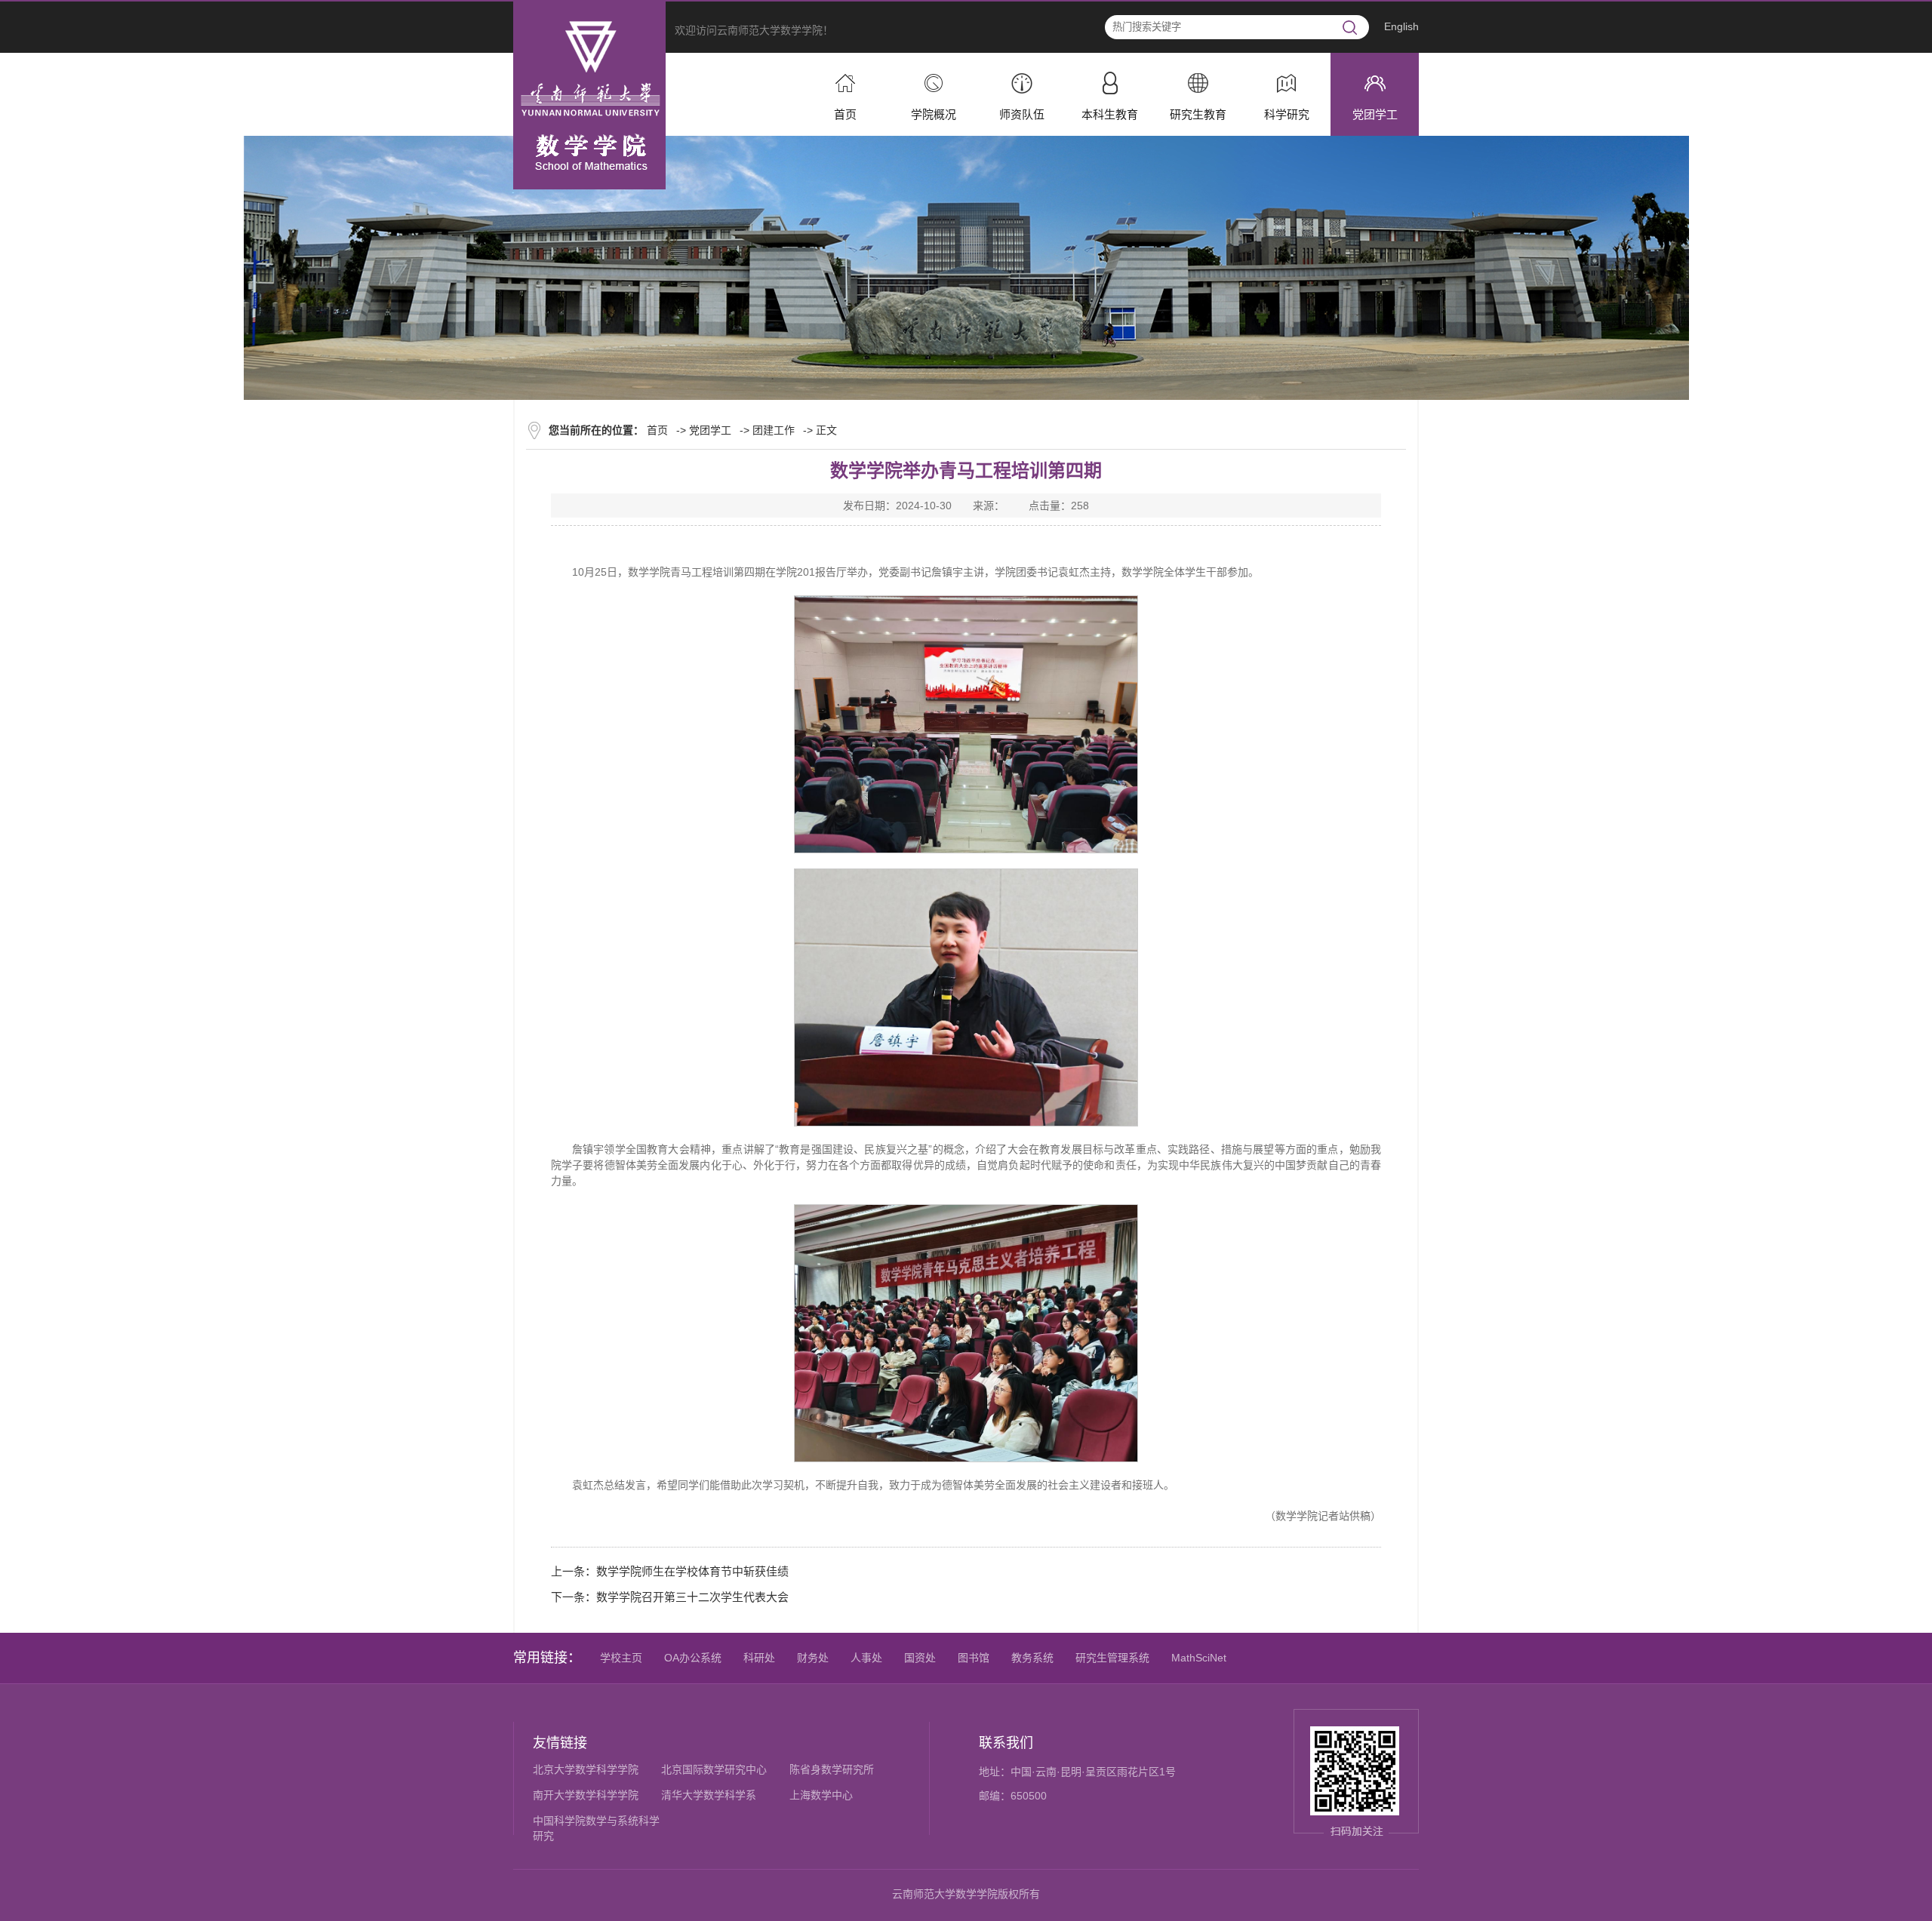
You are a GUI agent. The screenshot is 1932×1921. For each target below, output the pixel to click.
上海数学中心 (821, 1795)
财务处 (813, 1658)
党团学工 (710, 430)
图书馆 (974, 1658)
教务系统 (1032, 1658)
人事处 (866, 1658)
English (1401, 26)
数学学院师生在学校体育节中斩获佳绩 (692, 1571)
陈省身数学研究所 (832, 1770)
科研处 (759, 1658)
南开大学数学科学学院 (586, 1795)
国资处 (920, 1658)
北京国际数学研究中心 (714, 1770)
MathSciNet (1199, 1658)
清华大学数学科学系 (709, 1795)
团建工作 (774, 430)
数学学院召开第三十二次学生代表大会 (692, 1597)
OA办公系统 (693, 1658)
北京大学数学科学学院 (586, 1770)
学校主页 (621, 1658)
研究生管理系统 (1112, 1658)
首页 (657, 430)
